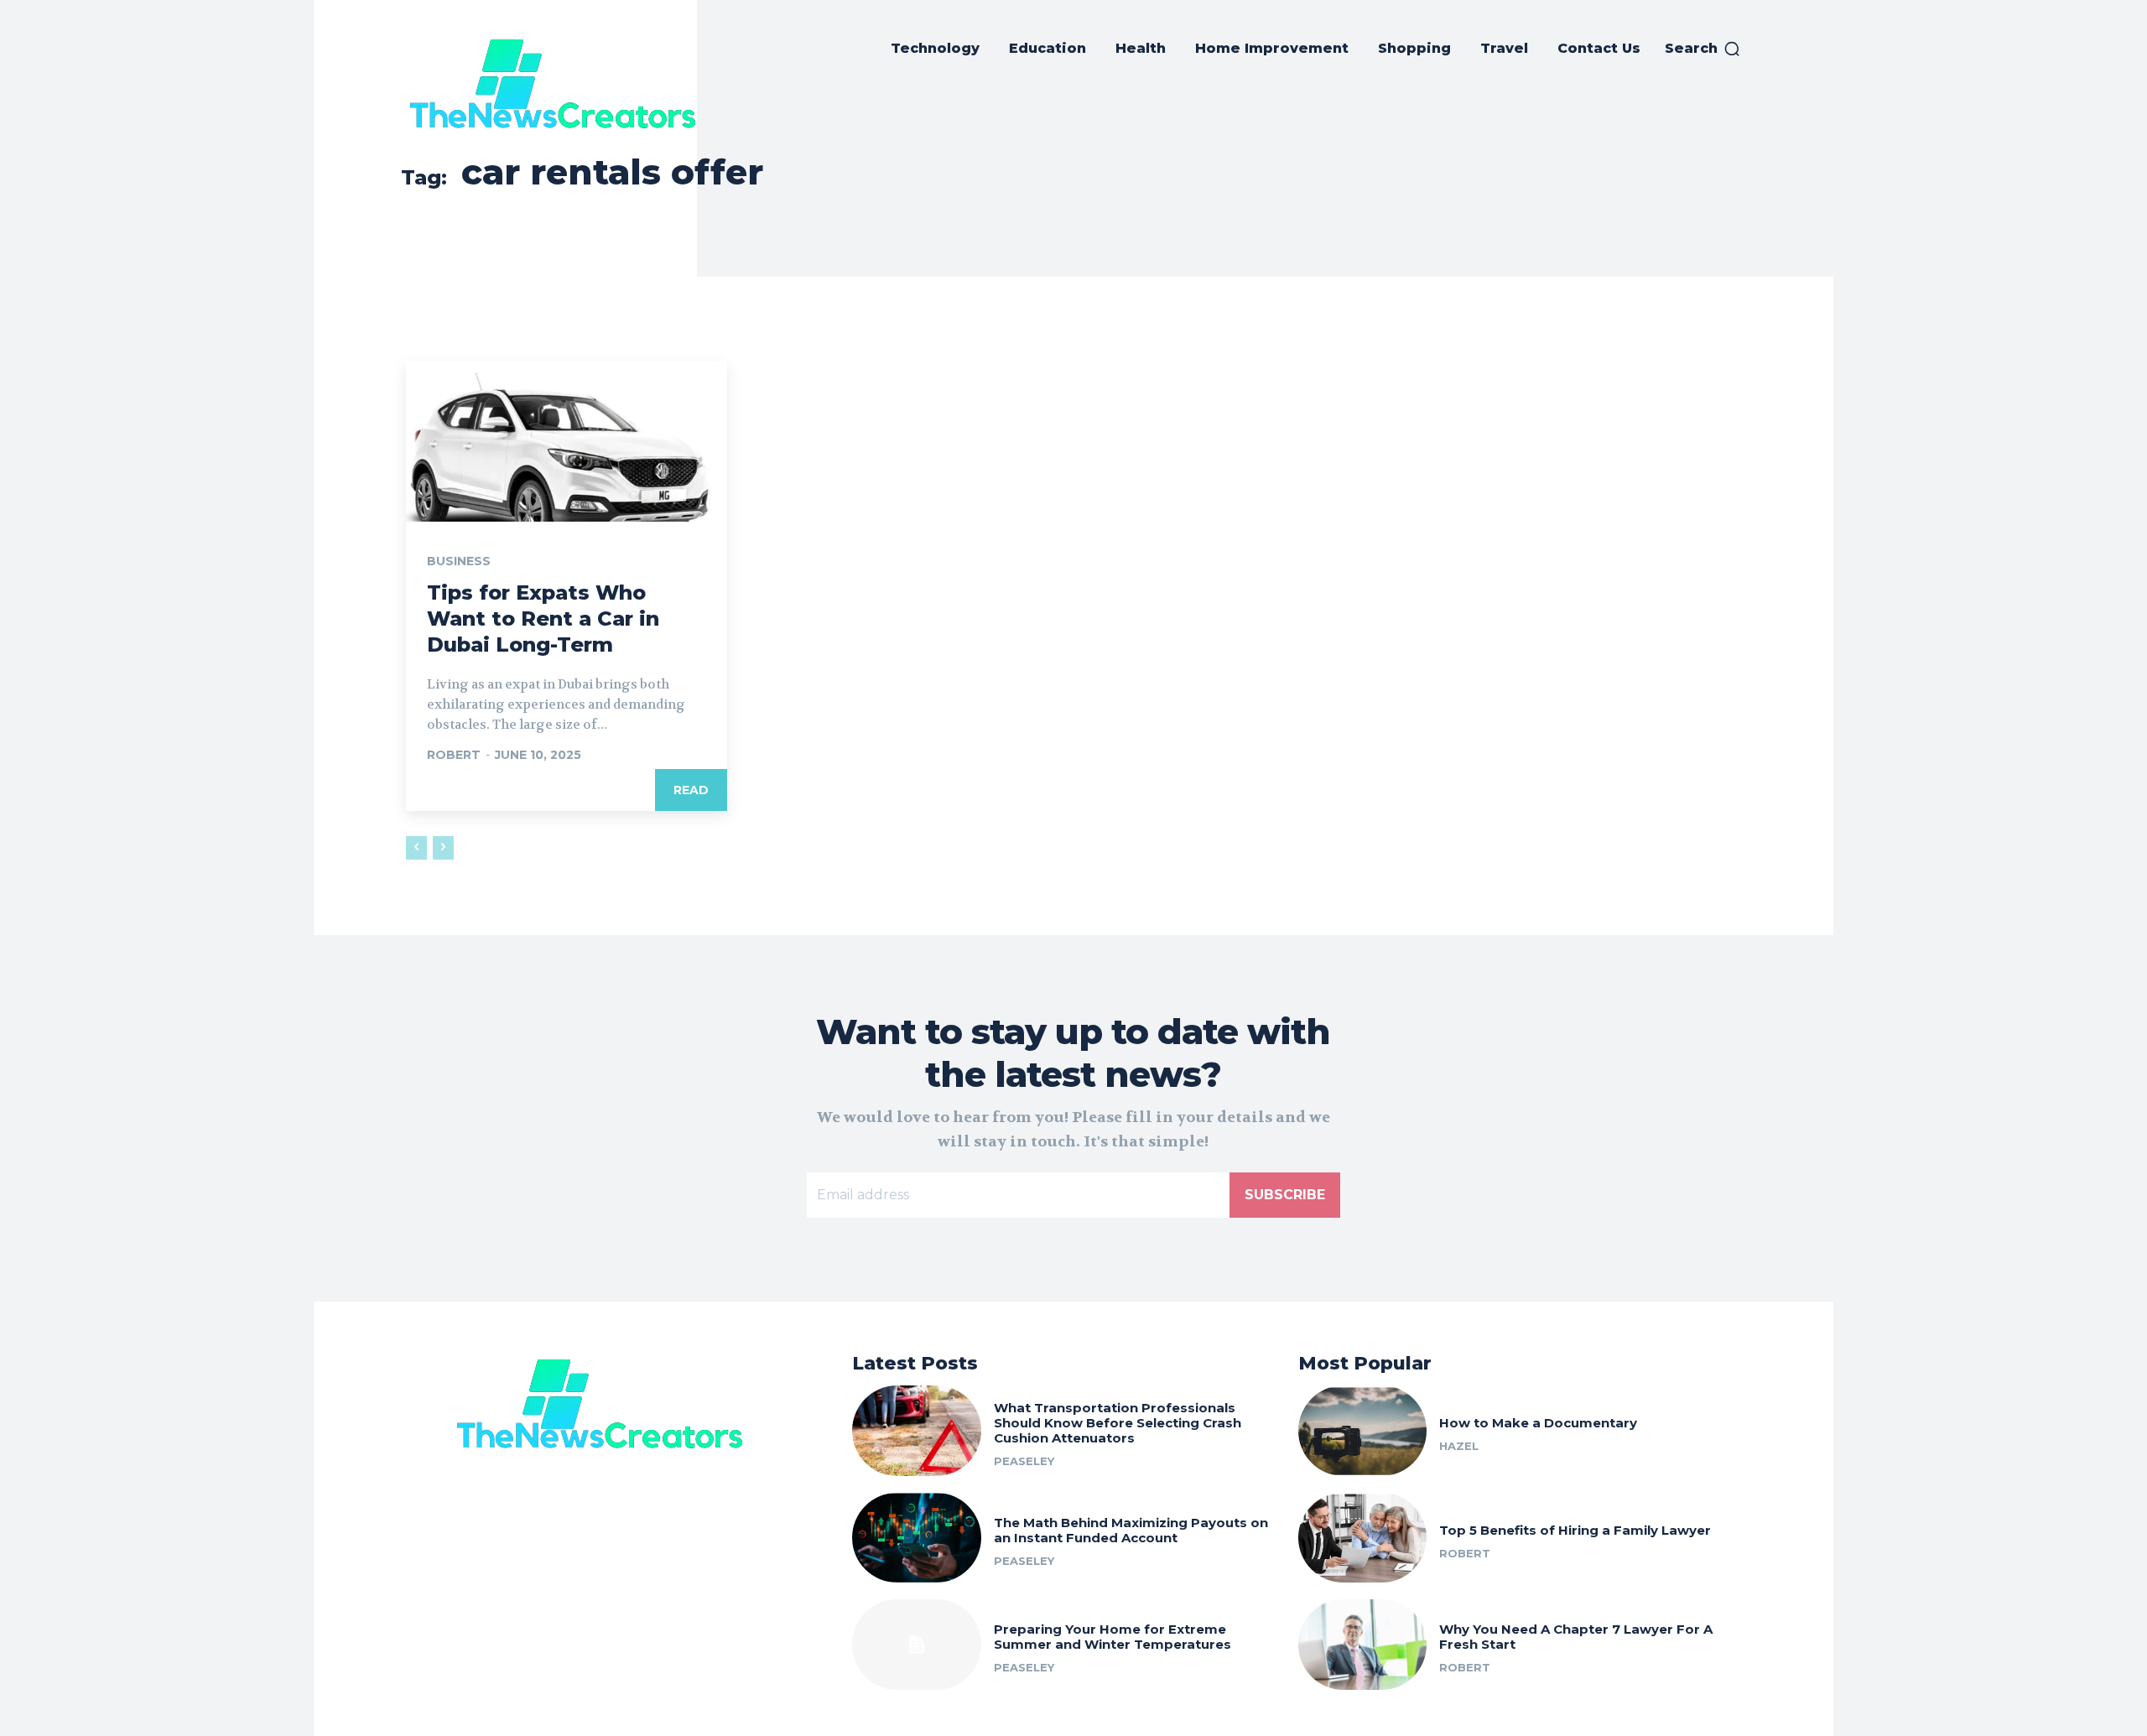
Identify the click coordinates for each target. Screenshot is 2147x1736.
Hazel (1459, 1446)
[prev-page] (416, 848)
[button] (1703, 49)
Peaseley (1024, 1461)
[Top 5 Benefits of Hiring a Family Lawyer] (1363, 1538)
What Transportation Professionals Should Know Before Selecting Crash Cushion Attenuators (1118, 1423)
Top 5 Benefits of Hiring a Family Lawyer (1575, 1530)
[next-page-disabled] (443, 848)
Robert (454, 755)
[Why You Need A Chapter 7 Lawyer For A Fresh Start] (1363, 1645)
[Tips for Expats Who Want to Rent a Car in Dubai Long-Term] (567, 441)
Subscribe (1285, 1195)
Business (459, 561)
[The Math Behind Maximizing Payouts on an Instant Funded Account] (917, 1538)
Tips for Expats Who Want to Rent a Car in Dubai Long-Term (543, 619)
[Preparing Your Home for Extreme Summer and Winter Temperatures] (917, 1645)
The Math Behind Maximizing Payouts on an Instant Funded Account (1131, 1530)
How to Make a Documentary (1538, 1423)
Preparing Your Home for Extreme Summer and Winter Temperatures (1112, 1637)
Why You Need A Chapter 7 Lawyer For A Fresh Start (1576, 1637)
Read (691, 790)
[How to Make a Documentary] (1363, 1431)
